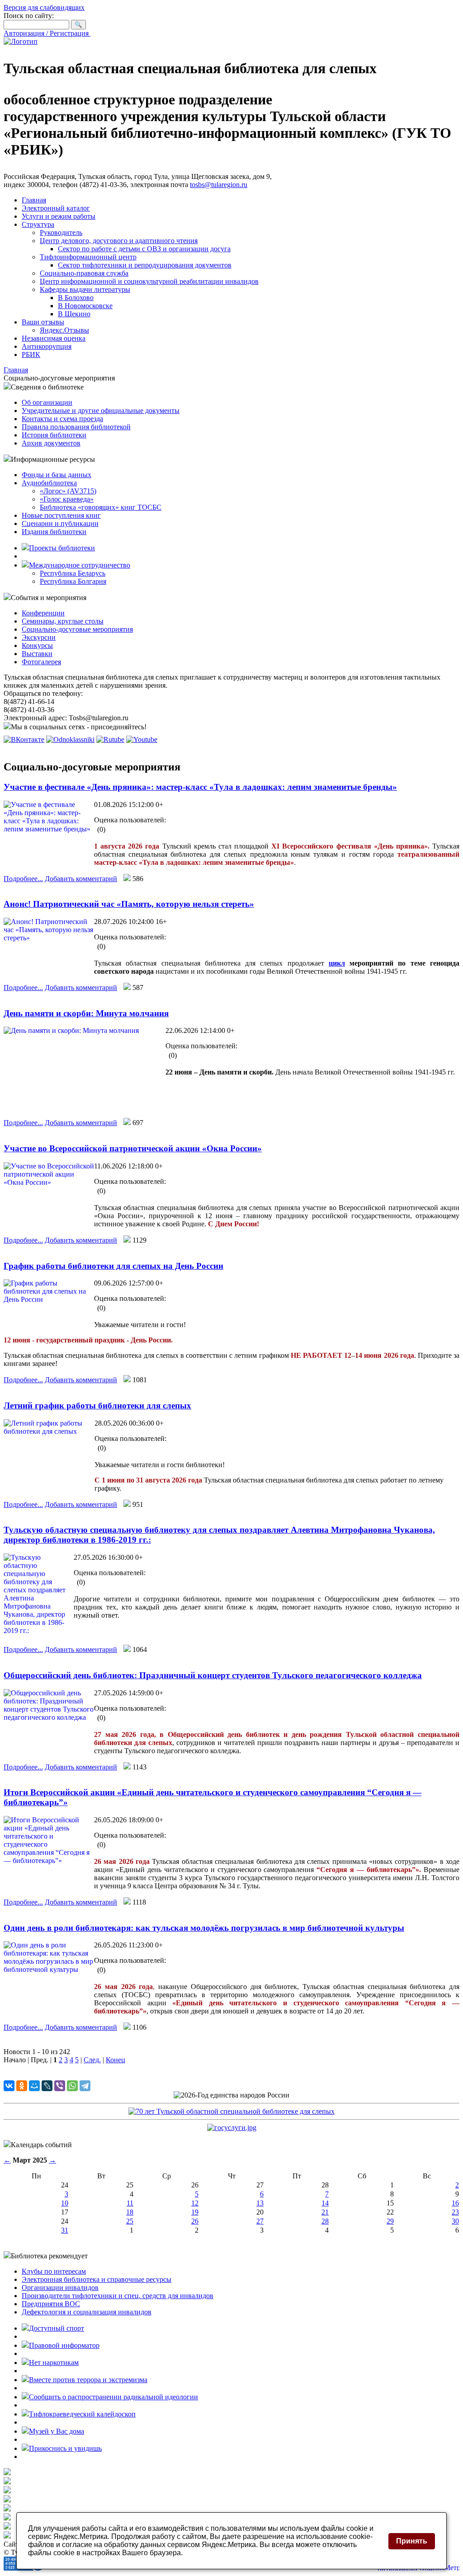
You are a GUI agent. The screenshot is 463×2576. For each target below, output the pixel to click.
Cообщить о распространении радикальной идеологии (113, 2397)
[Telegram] (85, 2086)
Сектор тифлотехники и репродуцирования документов (145, 265)
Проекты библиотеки (62, 548)
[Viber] (60, 2086)
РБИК (31, 354)
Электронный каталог (56, 208)
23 (455, 2212)
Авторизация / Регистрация (47, 33)
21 (325, 2212)
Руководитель (61, 232)
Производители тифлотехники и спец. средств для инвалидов (118, 2296)
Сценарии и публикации (60, 523)
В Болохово (76, 298)
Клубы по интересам (54, 2271)
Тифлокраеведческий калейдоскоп (82, 2414)
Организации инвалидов (60, 2287)
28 (325, 2221)
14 (325, 2203)
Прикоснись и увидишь (65, 2448)
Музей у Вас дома (57, 2431)
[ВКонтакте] (9, 2086)
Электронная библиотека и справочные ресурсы (97, 2279)
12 (195, 2203)
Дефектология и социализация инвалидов (87, 2312)
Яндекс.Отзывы (64, 330)
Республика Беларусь (73, 573)
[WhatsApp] (72, 2086)
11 (130, 2203)
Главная (34, 200)
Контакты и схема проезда (62, 419)
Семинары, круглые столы (63, 621)
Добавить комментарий (81, 879)
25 (130, 2221)
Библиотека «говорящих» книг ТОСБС (101, 507)
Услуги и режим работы (59, 216)
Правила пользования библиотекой (76, 427)
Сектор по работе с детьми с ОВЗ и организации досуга (144, 249)
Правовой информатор (64, 2345)
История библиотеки (54, 435)
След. (92, 2060)
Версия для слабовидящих (44, 7)
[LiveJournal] (47, 2086)
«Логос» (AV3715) (68, 491)
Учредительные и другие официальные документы (101, 411)
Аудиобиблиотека (49, 483)
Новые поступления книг (61, 515)
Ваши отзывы (43, 322)
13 (260, 2203)
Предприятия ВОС (51, 2304)
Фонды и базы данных (57, 475)
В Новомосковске (85, 306)
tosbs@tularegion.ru (219, 185)
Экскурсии (39, 637)
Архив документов (51, 443)
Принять (412, 2541)
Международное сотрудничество (80, 565)
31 (65, 2230)
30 (455, 2221)
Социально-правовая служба (84, 273)
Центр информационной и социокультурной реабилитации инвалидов (149, 281)
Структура (38, 224)
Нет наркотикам (54, 2363)
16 (455, 2203)
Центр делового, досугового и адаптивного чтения (119, 241)
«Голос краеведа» (67, 499)
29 (390, 2221)
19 (195, 2212)
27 (260, 2221)
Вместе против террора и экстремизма (88, 2380)
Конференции (43, 613)
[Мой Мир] (34, 2086)
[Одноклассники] (22, 2086)
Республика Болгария (73, 581)
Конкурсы (37, 645)
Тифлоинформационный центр (88, 257)
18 (130, 2212)
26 (195, 2221)
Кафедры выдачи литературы (85, 289)
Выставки (37, 654)
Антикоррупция (47, 346)
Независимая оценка (54, 338)
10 (65, 2203)
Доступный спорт (57, 2328)
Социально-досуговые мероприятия (77, 629)
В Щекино (74, 314)
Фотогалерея (41, 662)
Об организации (47, 402)
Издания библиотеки (54, 532)
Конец (116, 2060)
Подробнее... (23, 879)
